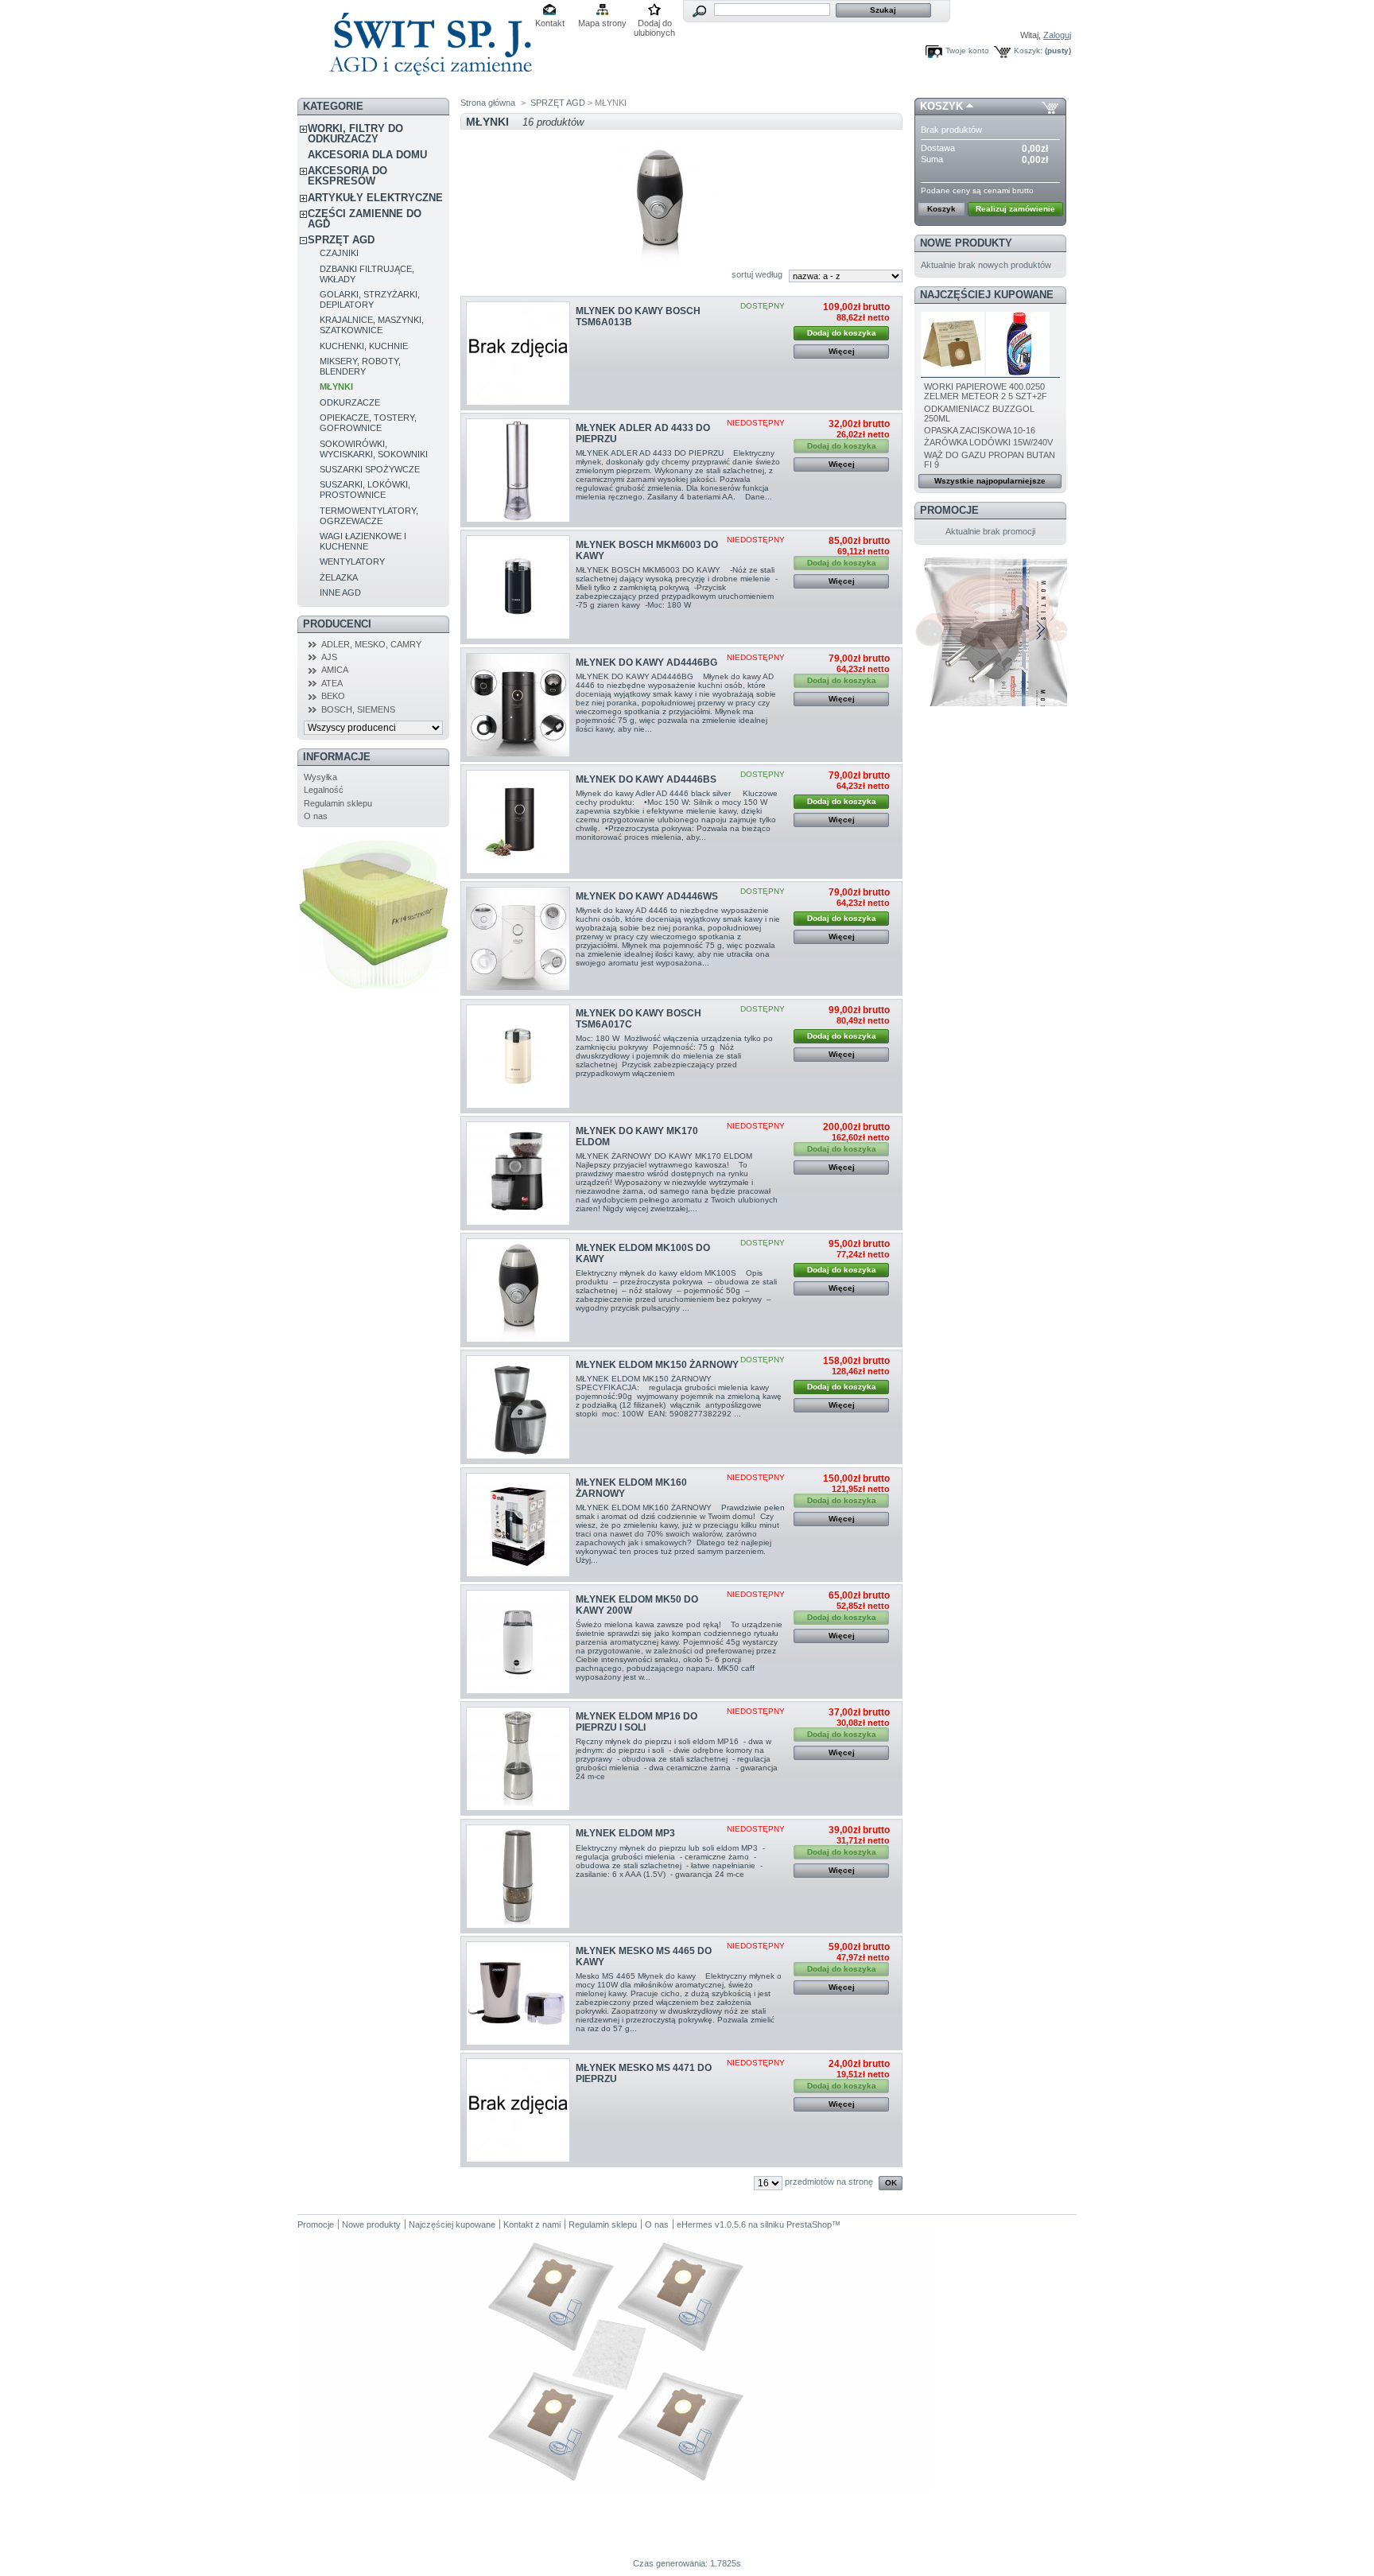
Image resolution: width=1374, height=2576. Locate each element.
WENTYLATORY (352, 561)
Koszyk (941, 106)
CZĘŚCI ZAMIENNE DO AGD (365, 219)
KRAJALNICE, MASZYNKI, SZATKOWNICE (372, 325)
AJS (329, 657)
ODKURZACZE (350, 402)
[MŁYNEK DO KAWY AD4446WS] (518, 939)
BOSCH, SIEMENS (358, 709)
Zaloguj (1057, 35)
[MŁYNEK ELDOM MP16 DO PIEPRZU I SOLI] (518, 1759)
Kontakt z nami (532, 2224)
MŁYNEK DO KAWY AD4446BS (646, 779)
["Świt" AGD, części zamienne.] (428, 87)
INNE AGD (340, 593)
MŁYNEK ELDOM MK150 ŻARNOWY (657, 1365)
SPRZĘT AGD (341, 240)
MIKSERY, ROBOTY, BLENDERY (360, 366)
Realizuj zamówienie (1015, 209)
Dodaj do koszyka (842, 333)
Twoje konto (967, 51)
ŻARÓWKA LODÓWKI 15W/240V (988, 442)
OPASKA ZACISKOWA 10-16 (980, 430)
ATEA (332, 683)
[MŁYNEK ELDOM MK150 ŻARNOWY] (518, 1407)
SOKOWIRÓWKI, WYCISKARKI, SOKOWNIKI (374, 449)
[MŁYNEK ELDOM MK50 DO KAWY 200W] (518, 1642)
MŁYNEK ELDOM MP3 (625, 1833)
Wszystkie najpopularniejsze (990, 481)
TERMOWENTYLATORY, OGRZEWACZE (369, 516)
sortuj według (757, 274)
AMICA (335, 670)
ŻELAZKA (339, 577)
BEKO (333, 696)
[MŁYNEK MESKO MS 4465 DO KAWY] (518, 1993)
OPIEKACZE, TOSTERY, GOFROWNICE (368, 423)
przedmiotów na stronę (829, 2182)
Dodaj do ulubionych (654, 24)
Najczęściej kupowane (987, 295)
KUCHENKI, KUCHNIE (364, 346)
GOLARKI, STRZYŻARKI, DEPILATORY (370, 299)
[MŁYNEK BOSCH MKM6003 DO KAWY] (518, 587)
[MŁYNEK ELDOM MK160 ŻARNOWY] (518, 1525)
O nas (316, 816)
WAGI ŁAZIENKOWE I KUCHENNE (363, 541)
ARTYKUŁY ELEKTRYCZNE (375, 198)
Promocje (949, 510)
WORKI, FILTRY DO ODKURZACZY (355, 134)
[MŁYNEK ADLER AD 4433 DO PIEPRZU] (518, 470)
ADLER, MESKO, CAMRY (371, 644)
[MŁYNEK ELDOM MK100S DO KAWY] (518, 1290)
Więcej (842, 351)
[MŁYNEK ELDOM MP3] (518, 1877)
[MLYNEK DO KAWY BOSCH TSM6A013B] (518, 354)
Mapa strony (602, 23)
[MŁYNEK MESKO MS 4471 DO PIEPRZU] (518, 2110)
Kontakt (550, 23)
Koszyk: (1028, 51)
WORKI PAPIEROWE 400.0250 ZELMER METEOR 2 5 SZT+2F (986, 391)
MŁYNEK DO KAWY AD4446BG (646, 662)
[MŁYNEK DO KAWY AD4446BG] (518, 705)
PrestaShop (809, 2224)
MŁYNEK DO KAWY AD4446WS (647, 896)
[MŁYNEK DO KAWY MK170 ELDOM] (518, 1173)
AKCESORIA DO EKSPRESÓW (347, 176)
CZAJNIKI (339, 253)
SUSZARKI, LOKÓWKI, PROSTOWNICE (365, 490)
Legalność (324, 790)
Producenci (337, 624)
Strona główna (488, 103)
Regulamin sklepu (338, 803)
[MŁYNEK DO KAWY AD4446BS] (518, 822)
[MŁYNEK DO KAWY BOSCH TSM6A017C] (518, 1057)
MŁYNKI (336, 387)
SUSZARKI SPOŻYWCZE (370, 469)
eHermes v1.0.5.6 (711, 2224)
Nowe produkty (966, 243)
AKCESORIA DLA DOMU (367, 155)
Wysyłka (320, 777)
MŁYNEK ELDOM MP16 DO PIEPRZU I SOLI (637, 1722)
